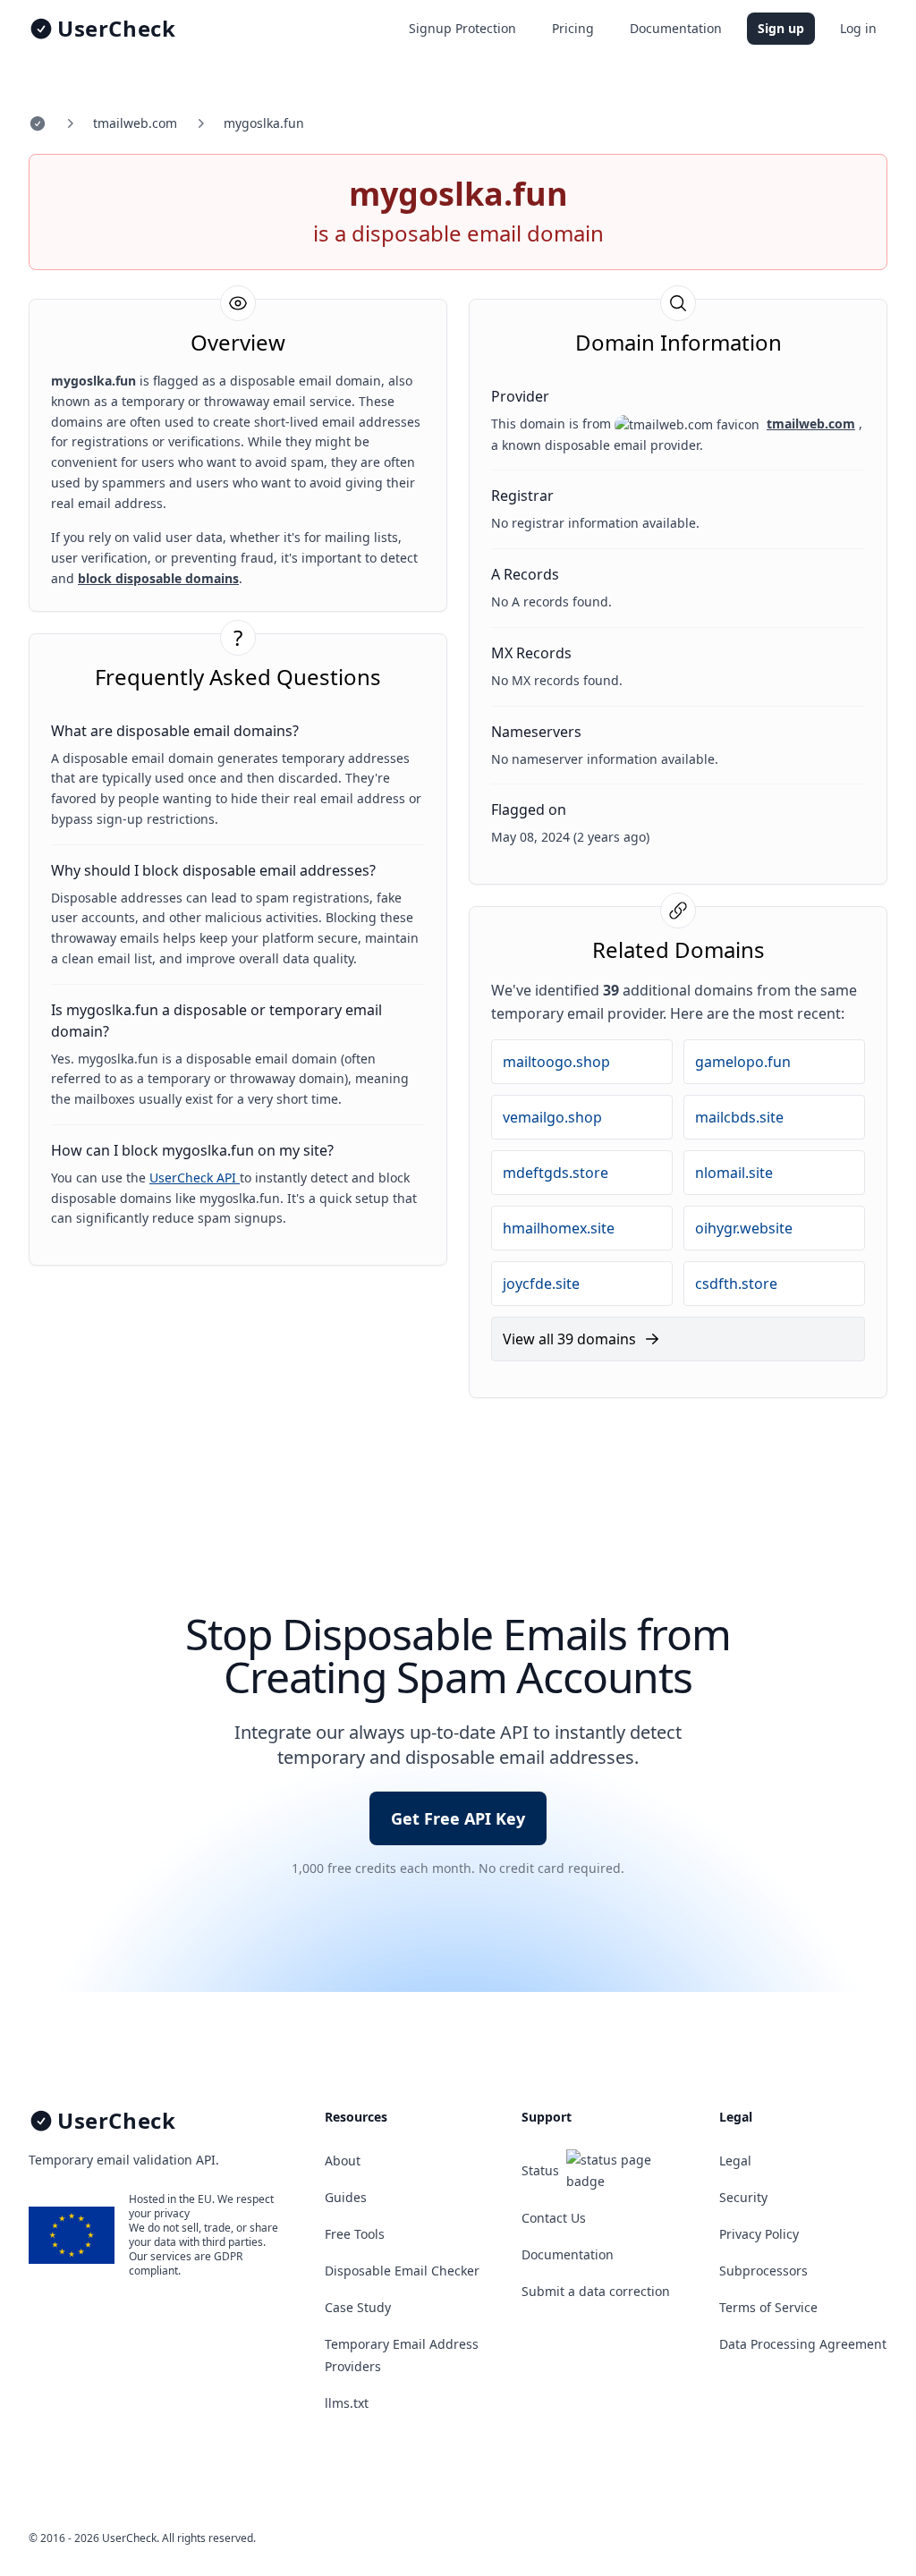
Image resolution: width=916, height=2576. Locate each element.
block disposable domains (158, 578)
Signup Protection (462, 28)
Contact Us (554, 2218)
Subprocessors (763, 2271)
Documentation (676, 28)
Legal (735, 2161)
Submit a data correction (596, 2291)
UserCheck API (195, 1178)
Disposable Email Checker (402, 2271)
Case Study (358, 2307)
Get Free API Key (458, 1818)
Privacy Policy (759, 2234)
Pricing (573, 28)
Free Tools (355, 2234)
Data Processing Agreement (803, 2344)
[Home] (38, 123)
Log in (858, 28)
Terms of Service (768, 2307)
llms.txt (347, 2403)
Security (743, 2197)
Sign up (781, 28)
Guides (346, 2197)
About (343, 2161)
